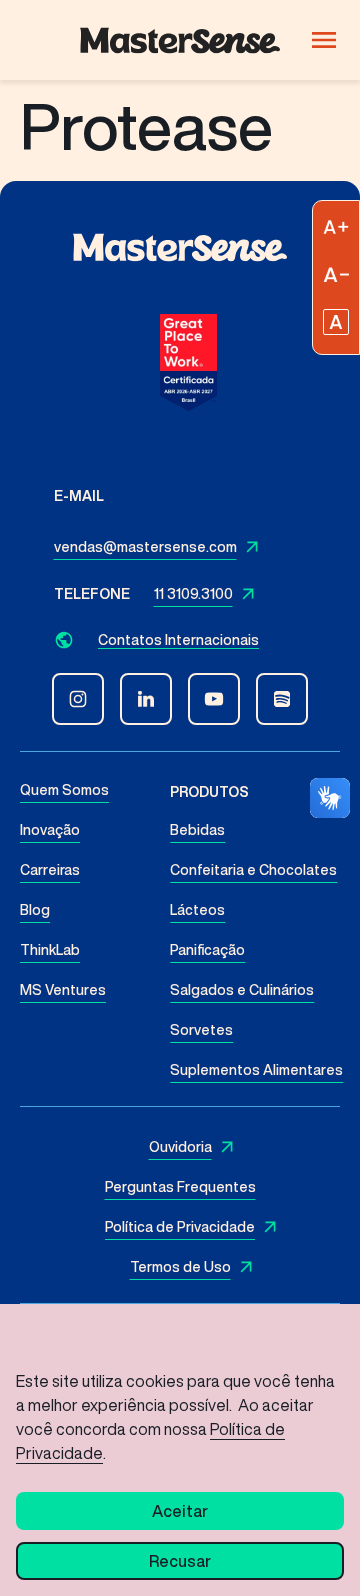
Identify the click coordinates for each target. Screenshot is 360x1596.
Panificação (207, 950)
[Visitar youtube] (214, 699)
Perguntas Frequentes (180, 1187)
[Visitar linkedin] (146, 699)
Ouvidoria (180, 1147)
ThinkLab (50, 950)
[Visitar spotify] (282, 699)
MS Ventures (63, 990)
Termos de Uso (180, 1267)
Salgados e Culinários (242, 990)
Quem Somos (64, 790)
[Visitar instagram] (78, 699)
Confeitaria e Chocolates (253, 870)
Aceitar (180, 1511)
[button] (180, 639)
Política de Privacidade (180, 1227)
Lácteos (197, 910)
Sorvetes (201, 1030)
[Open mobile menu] (324, 40)
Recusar (180, 1561)
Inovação (50, 830)
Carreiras (50, 870)
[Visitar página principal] (180, 40)
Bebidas (197, 830)
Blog (35, 910)
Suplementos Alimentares (256, 1070)
